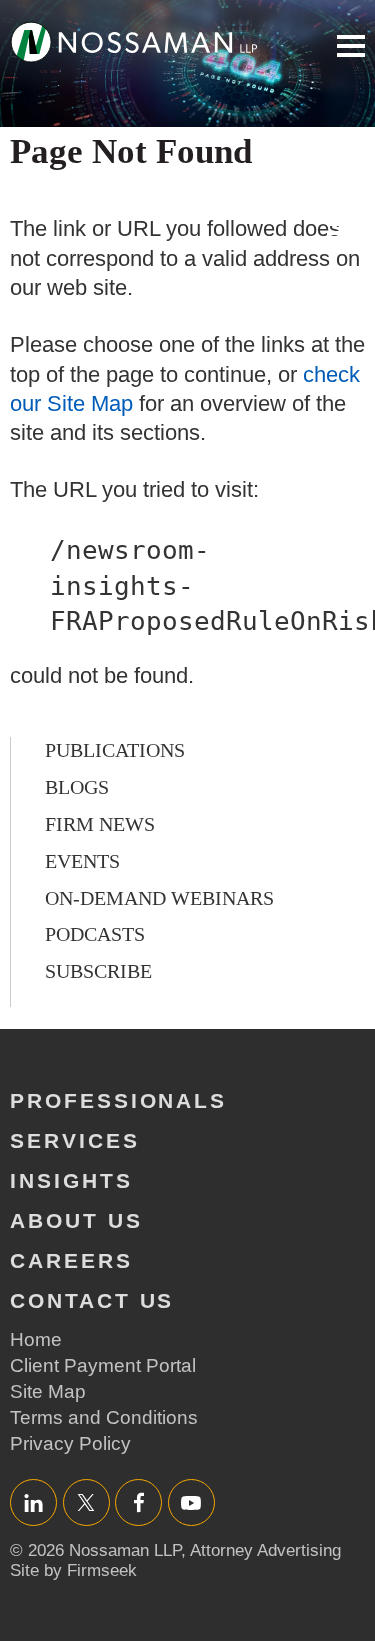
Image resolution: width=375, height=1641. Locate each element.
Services (75, 1140)
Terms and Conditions (104, 1417)
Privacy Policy (70, 1443)
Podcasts (95, 934)
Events (82, 861)
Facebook (138, 1502)
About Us (76, 1220)
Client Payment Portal (103, 1365)
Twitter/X (86, 1502)
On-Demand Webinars (159, 898)
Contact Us (92, 1300)
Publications (115, 750)
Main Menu (351, 46)
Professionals (118, 1100)
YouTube (191, 1502)
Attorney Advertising (265, 1550)
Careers (71, 1260)
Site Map (48, 1391)
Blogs (77, 787)
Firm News (100, 824)
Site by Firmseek (73, 1570)
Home (36, 1339)
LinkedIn (33, 1502)
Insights (71, 1180)
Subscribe (98, 971)
